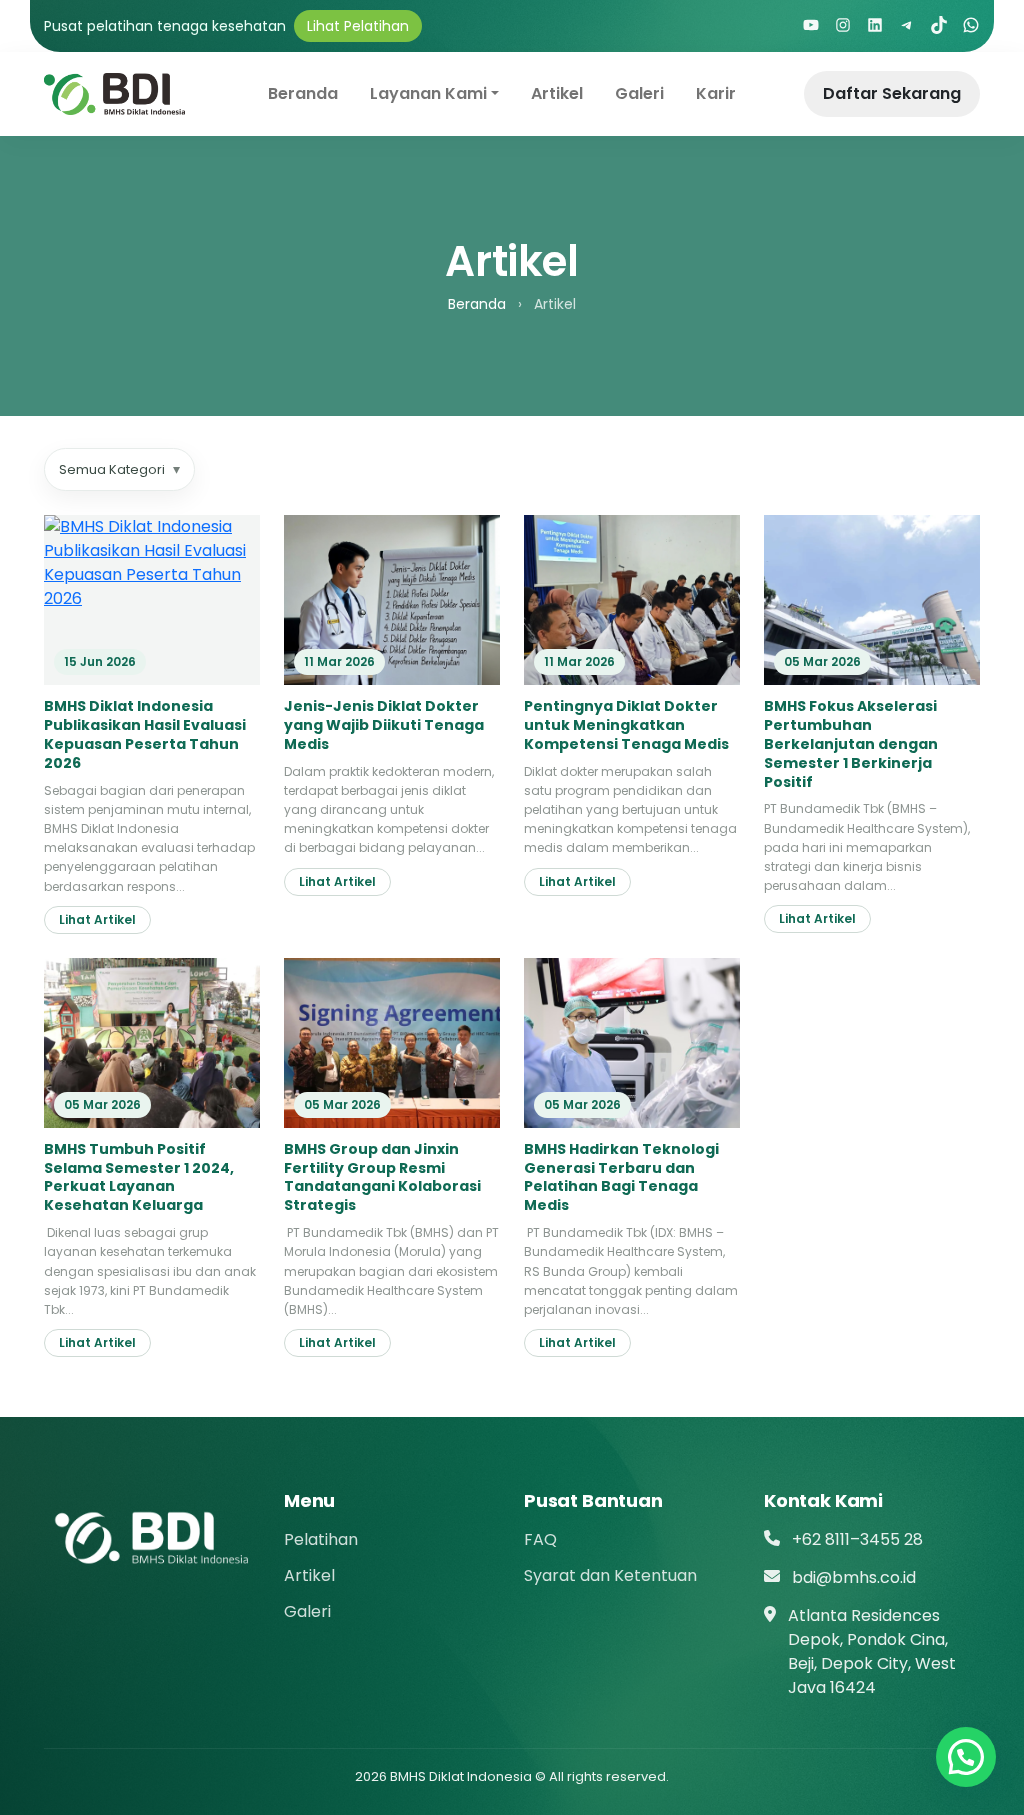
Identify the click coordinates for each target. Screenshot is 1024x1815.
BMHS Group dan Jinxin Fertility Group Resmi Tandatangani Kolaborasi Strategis (382, 1177)
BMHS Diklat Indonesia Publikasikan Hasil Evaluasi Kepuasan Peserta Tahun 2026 (145, 734)
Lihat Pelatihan (358, 26)
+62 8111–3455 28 (857, 1539)
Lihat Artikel (97, 919)
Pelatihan (321, 1539)
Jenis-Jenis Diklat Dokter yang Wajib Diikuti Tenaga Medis (384, 725)
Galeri (639, 93)
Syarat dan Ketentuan (610, 1575)
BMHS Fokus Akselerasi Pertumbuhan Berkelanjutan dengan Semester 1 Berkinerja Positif (851, 744)
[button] (966, 1757)
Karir (716, 93)
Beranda (303, 93)
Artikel (557, 93)
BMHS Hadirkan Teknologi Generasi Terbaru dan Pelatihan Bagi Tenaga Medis (621, 1177)
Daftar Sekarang (892, 93)
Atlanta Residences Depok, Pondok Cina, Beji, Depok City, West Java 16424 (872, 1651)
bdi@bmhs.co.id (854, 1577)
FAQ (540, 1539)
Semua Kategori (119, 469)
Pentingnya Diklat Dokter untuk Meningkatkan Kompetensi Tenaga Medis (626, 725)
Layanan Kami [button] (428, 93)
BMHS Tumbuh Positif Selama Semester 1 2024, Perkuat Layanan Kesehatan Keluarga (139, 1177)
